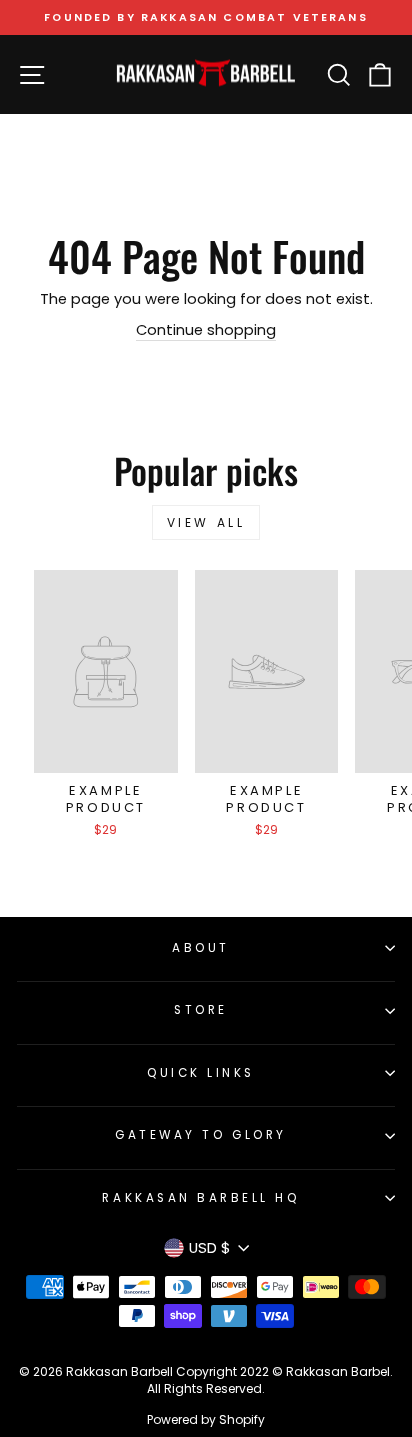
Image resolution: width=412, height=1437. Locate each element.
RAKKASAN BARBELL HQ (200, 1198)
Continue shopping (206, 330)
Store (201, 1010)
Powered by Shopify (206, 1419)
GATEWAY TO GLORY (201, 1135)
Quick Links (201, 1073)
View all (206, 522)
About (201, 948)
